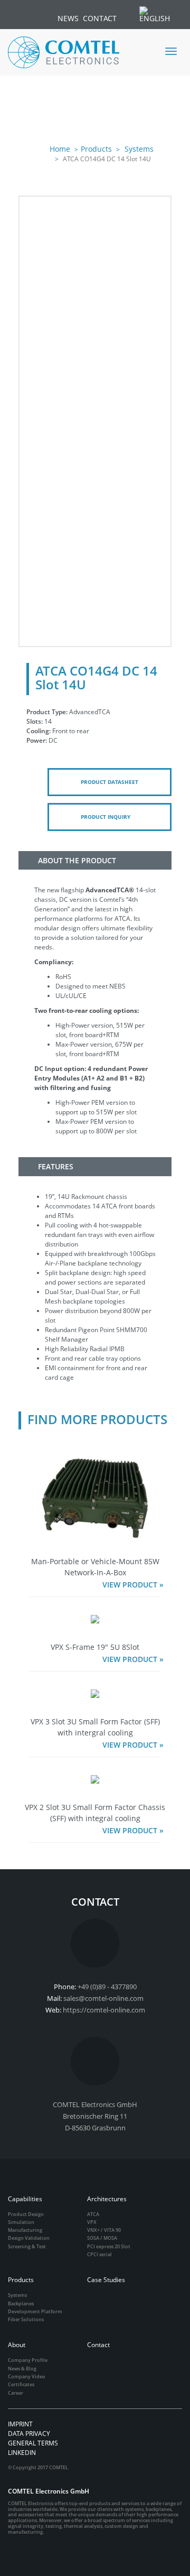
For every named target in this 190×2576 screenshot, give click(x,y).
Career (16, 2393)
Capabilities (25, 2199)
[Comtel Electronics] (64, 52)
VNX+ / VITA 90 (104, 2230)
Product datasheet (110, 782)
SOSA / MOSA (102, 2238)
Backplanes (21, 2303)
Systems (138, 149)
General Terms (33, 2443)
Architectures (107, 2199)
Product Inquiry (106, 817)
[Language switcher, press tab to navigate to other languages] (160, 14)
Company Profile (28, 2360)
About (17, 2345)
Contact (98, 2345)
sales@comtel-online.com (103, 1998)
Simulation (21, 2222)
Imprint (20, 2424)
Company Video (27, 2376)
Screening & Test (27, 2246)
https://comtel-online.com (104, 2010)
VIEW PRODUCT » (133, 1585)
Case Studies (106, 2280)
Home (60, 149)
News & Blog (22, 2369)
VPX (92, 2222)
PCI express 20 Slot (109, 2246)
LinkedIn (22, 2453)
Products (96, 149)
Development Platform (35, 2311)
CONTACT (100, 18)
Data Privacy (29, 2434)
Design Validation (29, 2238)
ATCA (93, 2214)
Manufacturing (25, 2230)
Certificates (21, 2384)
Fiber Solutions (26, 2319)
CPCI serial (99, 2254)
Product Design (26, 2214)
